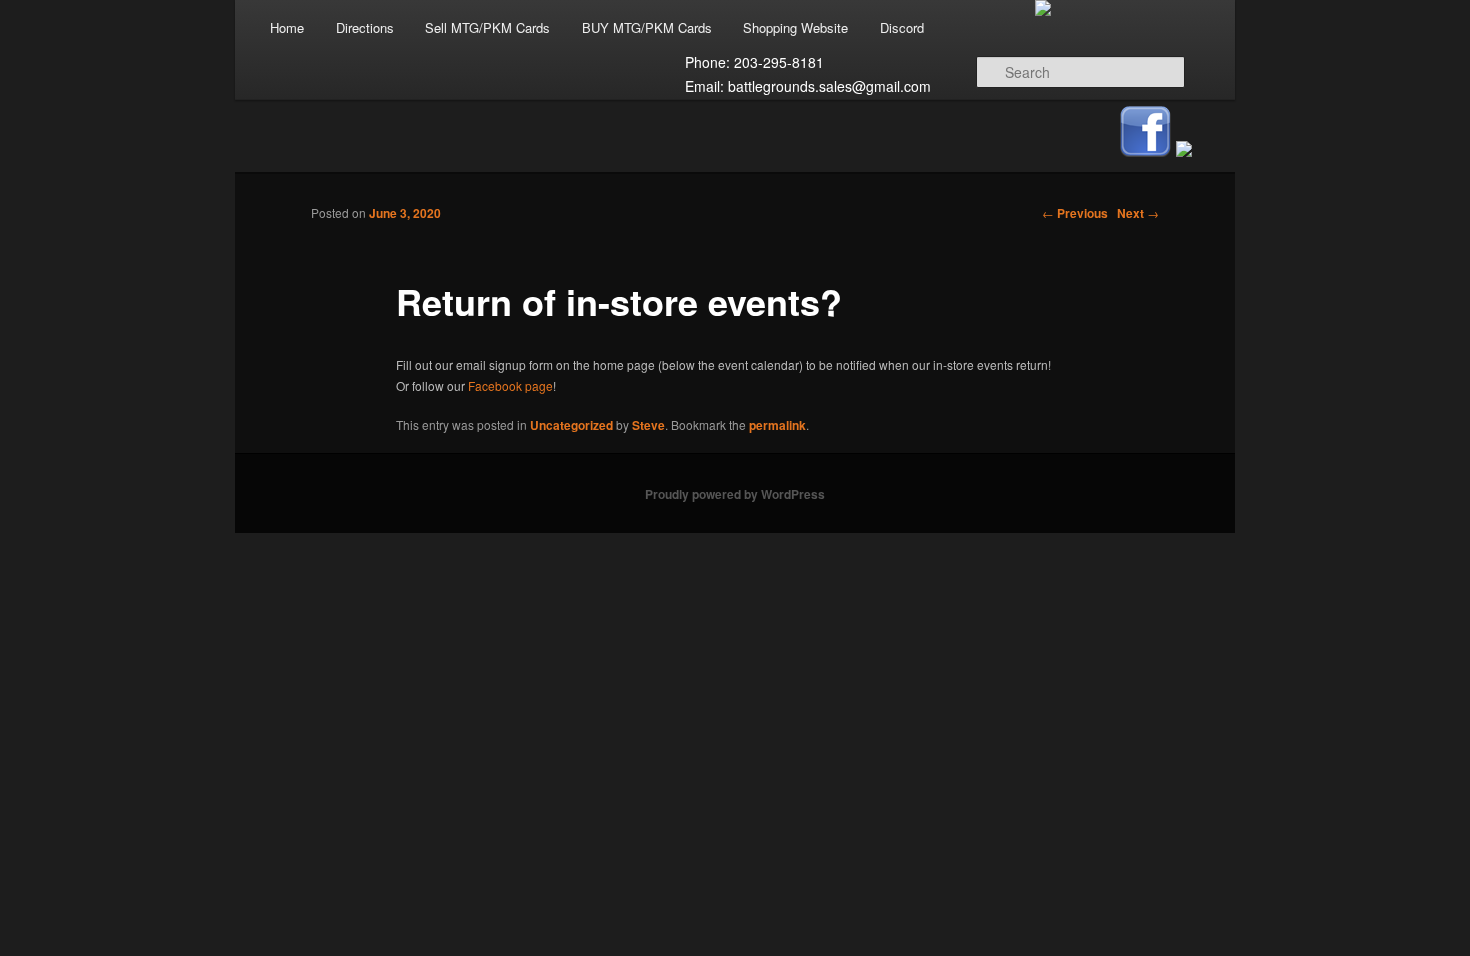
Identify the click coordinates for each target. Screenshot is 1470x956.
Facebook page (510, 385)
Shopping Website (795, 27)
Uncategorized (571, 425)
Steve (648, 425)
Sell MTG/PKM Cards (487, 27)
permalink (777, 425)
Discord (902, 27)
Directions (365, 27)
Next (1138, 213)
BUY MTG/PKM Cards (647, 27)
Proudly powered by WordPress (735, 494)
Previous (1075, 213)
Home (287, 27)
